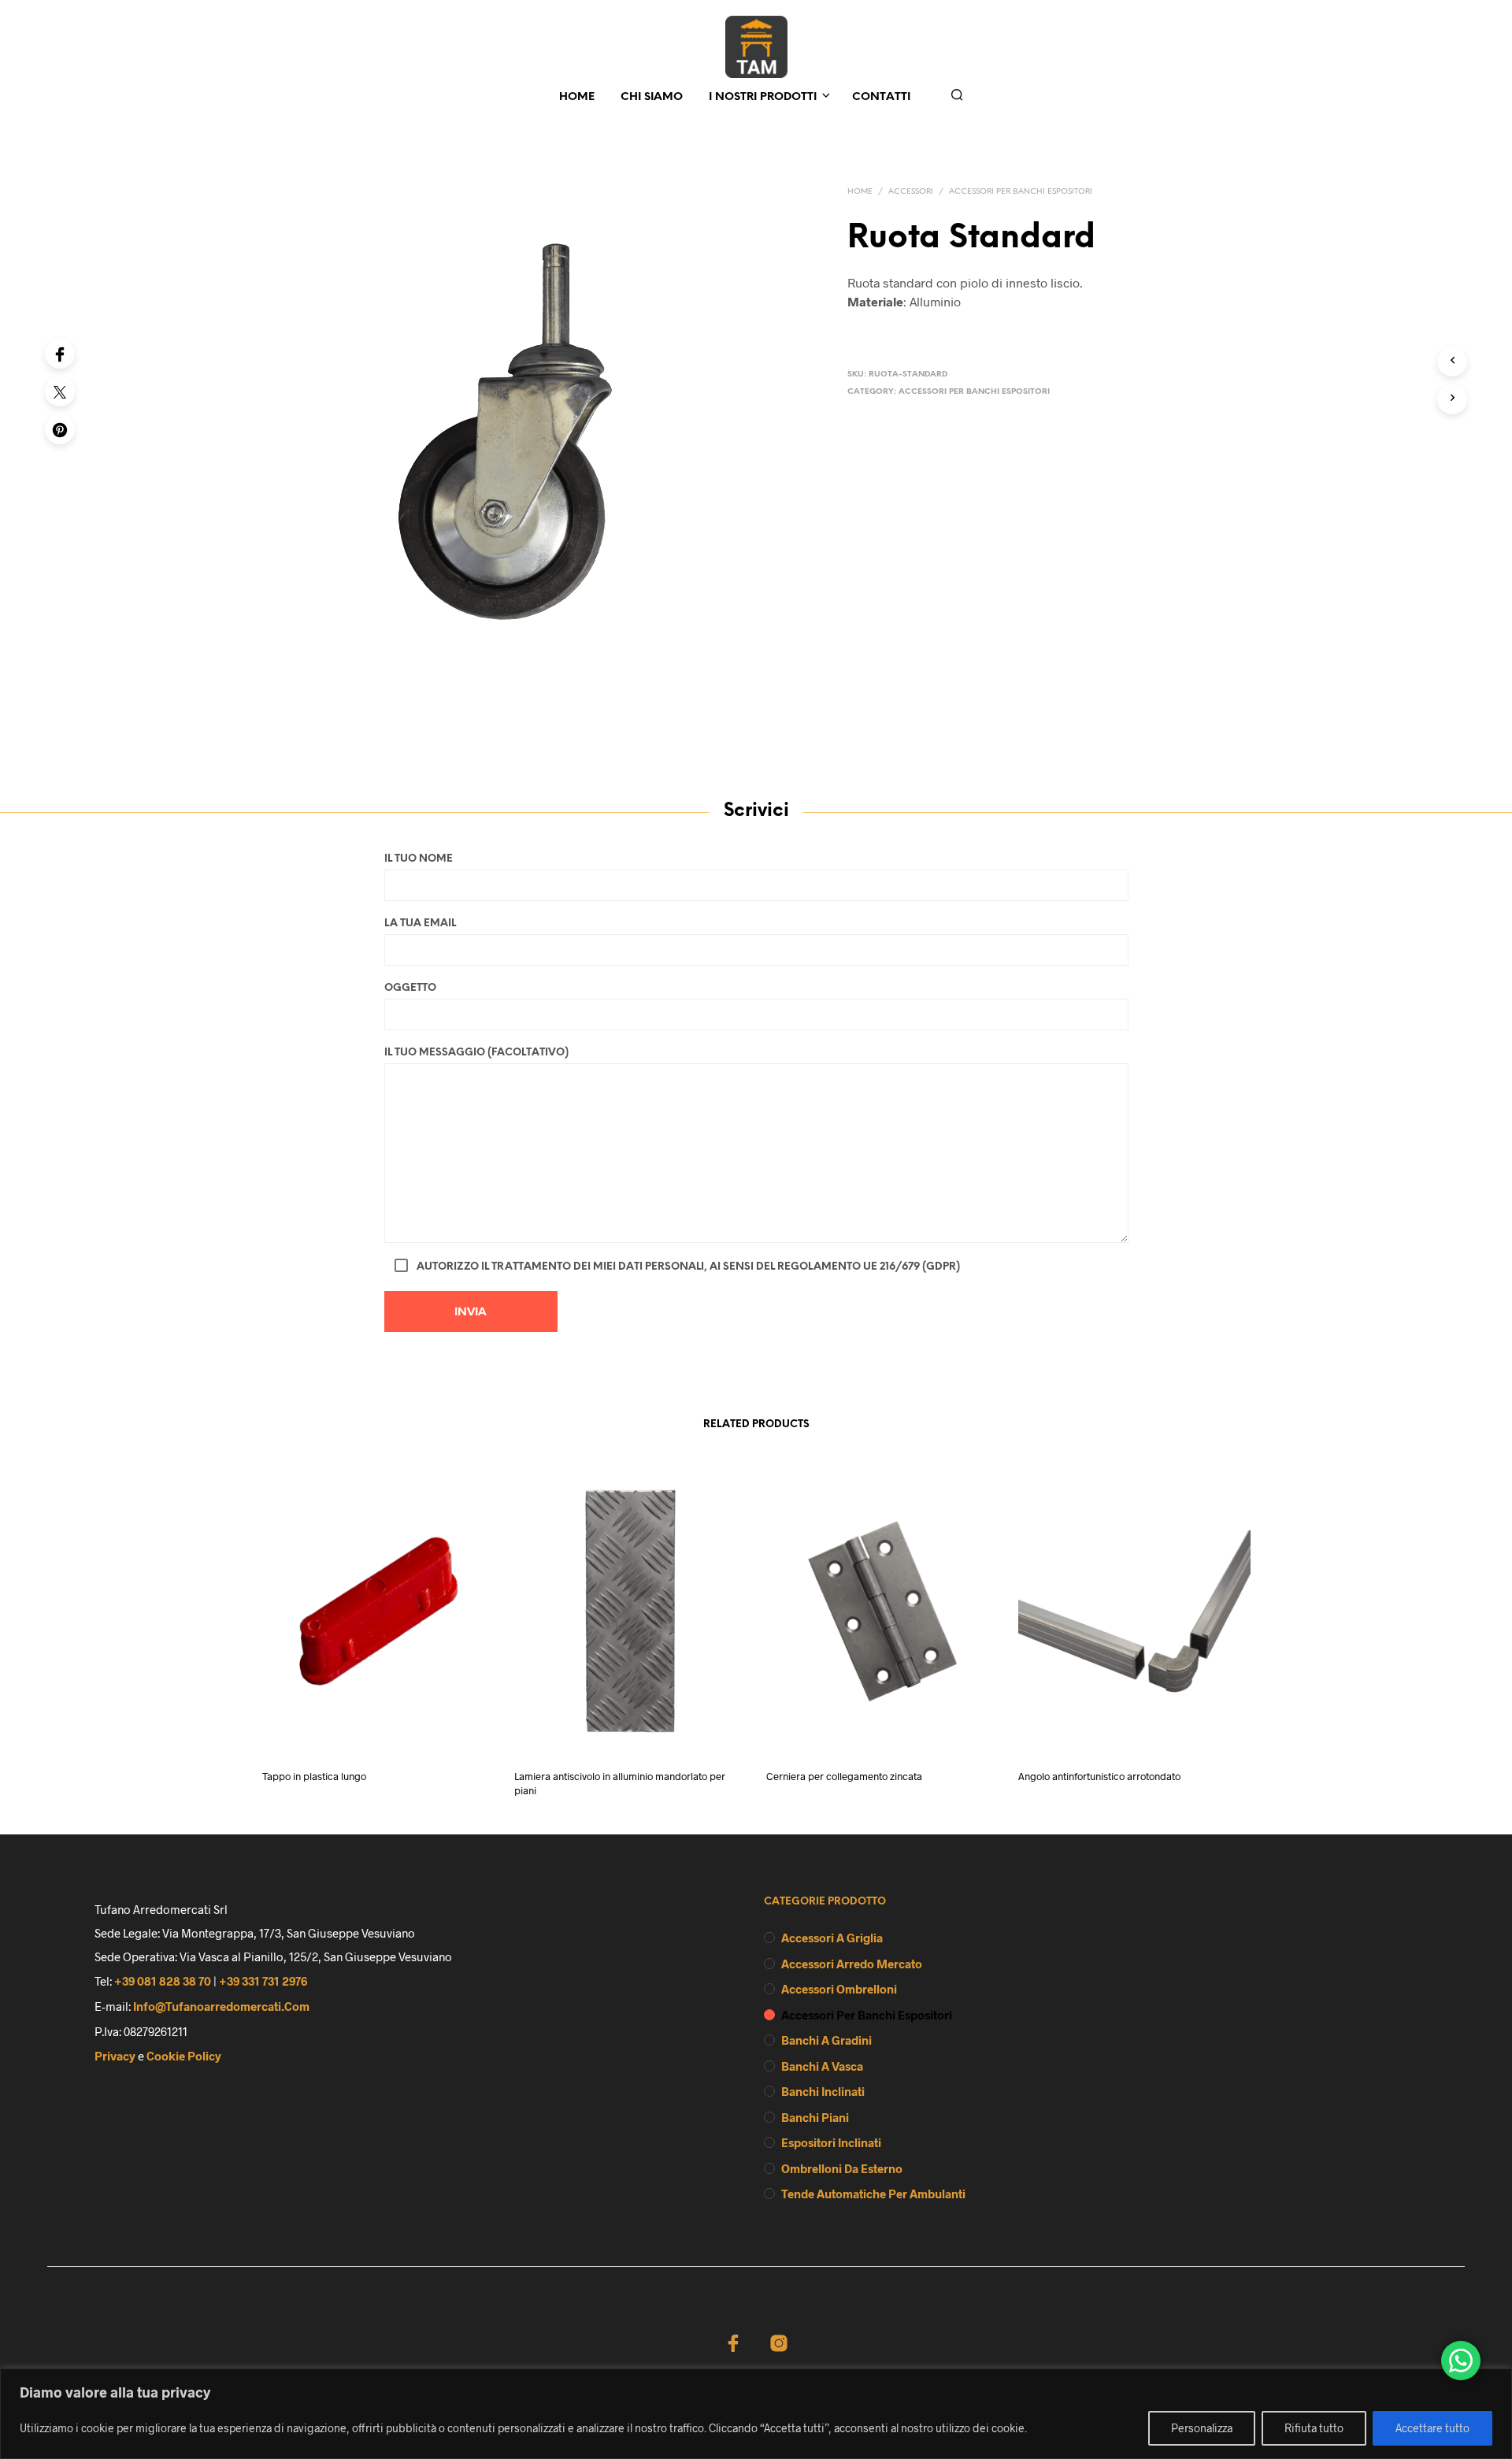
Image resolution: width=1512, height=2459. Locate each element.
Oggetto (410, 988)
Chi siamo (652, 97)
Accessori (911, 192)
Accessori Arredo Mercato (852, 1964)
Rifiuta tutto (1314, 2428)
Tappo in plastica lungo (314, 1775)
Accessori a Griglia (832, 1938)
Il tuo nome (419, 859)
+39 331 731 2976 (263, 1981)
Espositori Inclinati (831, 2142)
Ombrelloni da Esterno (842, 2168)
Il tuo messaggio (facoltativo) (476, 1053)
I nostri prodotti (763, 97)
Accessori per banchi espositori (1021, 192)
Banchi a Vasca (822, 2066)
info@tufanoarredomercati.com (221, 2006)
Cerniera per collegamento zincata (844, 1775)
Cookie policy (184, 2056)
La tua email (420, 924)
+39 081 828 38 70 (163, 1981)
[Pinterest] (60, 429)
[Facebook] (60, 354)
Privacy (115, 2056)
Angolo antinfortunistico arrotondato (1099, 1775)
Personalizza (1202, 2428)
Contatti (881, 97)
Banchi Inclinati (823, 2091)
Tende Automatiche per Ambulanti (873, 2194)
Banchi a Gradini (826, 2040)
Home (577, 97)
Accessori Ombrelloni (839, 1989)
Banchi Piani (815, 2117)
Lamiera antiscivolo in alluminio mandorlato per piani (620, 1782)
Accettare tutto (1432, 2428)
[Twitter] (60, 391)
